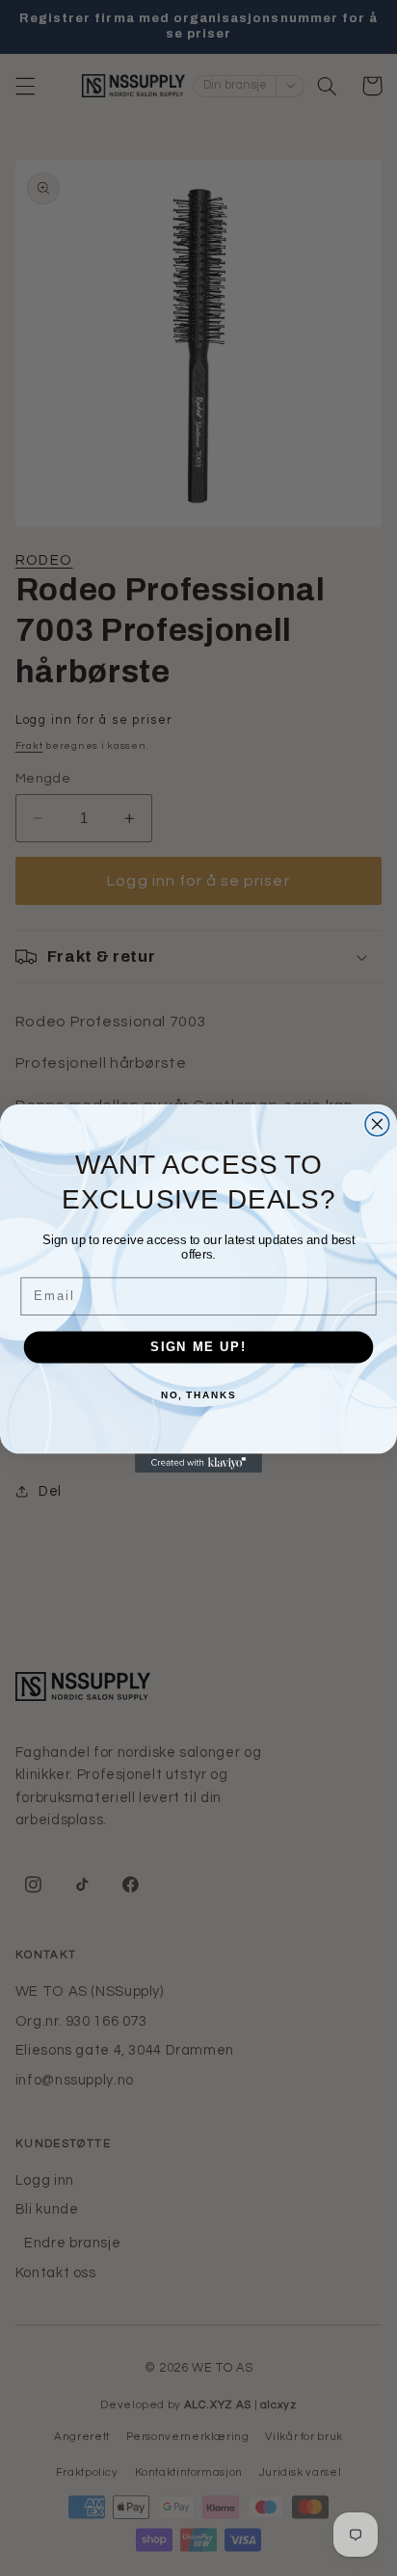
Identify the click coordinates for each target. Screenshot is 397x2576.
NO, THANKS (198, 1394)
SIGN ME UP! (198, 1346)
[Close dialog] (377, 1124)
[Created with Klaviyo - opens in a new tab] (198, 1463)
